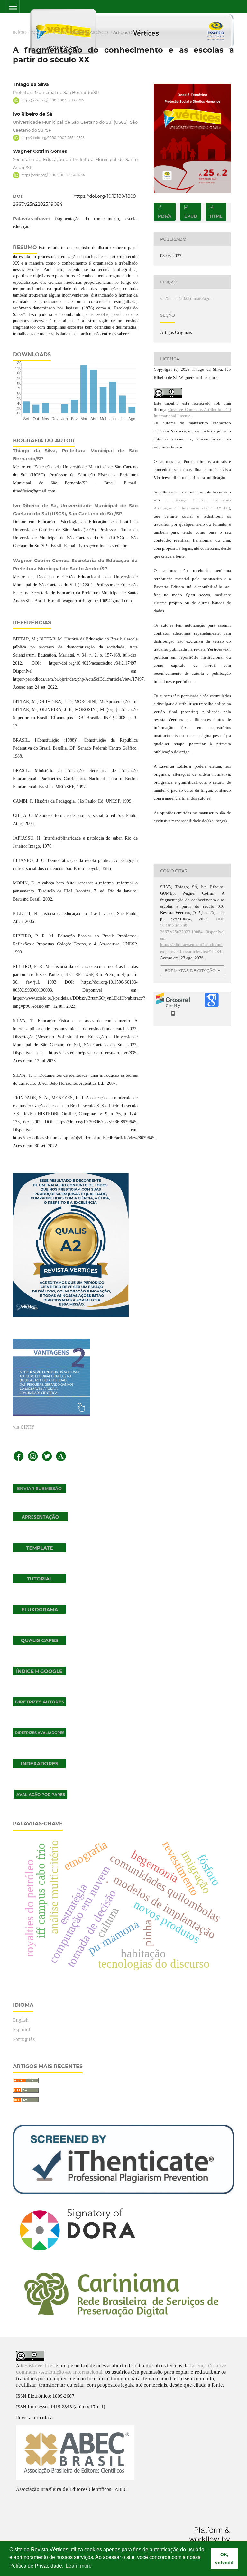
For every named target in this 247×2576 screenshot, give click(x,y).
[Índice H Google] (39, 1674)
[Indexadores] (39, 1766)
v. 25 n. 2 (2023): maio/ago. (81, 32)
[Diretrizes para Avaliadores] (39, 1735)
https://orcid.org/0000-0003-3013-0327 (53, 100)
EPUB (191, 216)
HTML (216, 216)
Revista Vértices (37, 2366)
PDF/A (165, 216)
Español (21, 2029)
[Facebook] (19, 1460)
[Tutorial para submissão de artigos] (39, 1581)
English (21, 2020)
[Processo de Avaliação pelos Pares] (41, 1797)
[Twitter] (47, 1460)
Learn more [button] (79, 2566)
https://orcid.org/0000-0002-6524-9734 (53, 175)
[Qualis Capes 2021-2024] (39, 1643)
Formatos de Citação (190, 970)
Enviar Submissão (39, 1488)
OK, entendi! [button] (224, 2558)
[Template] (39, 1550)
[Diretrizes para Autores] (39, 1705)
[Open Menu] (13, 6)
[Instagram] (33, 1460)
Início (20, 32)
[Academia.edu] (61, 1460)
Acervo (40, 32)
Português (24, 2039)
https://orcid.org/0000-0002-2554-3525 (53, 138)
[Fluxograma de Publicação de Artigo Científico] (39, 1612)
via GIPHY (24, 1427)
